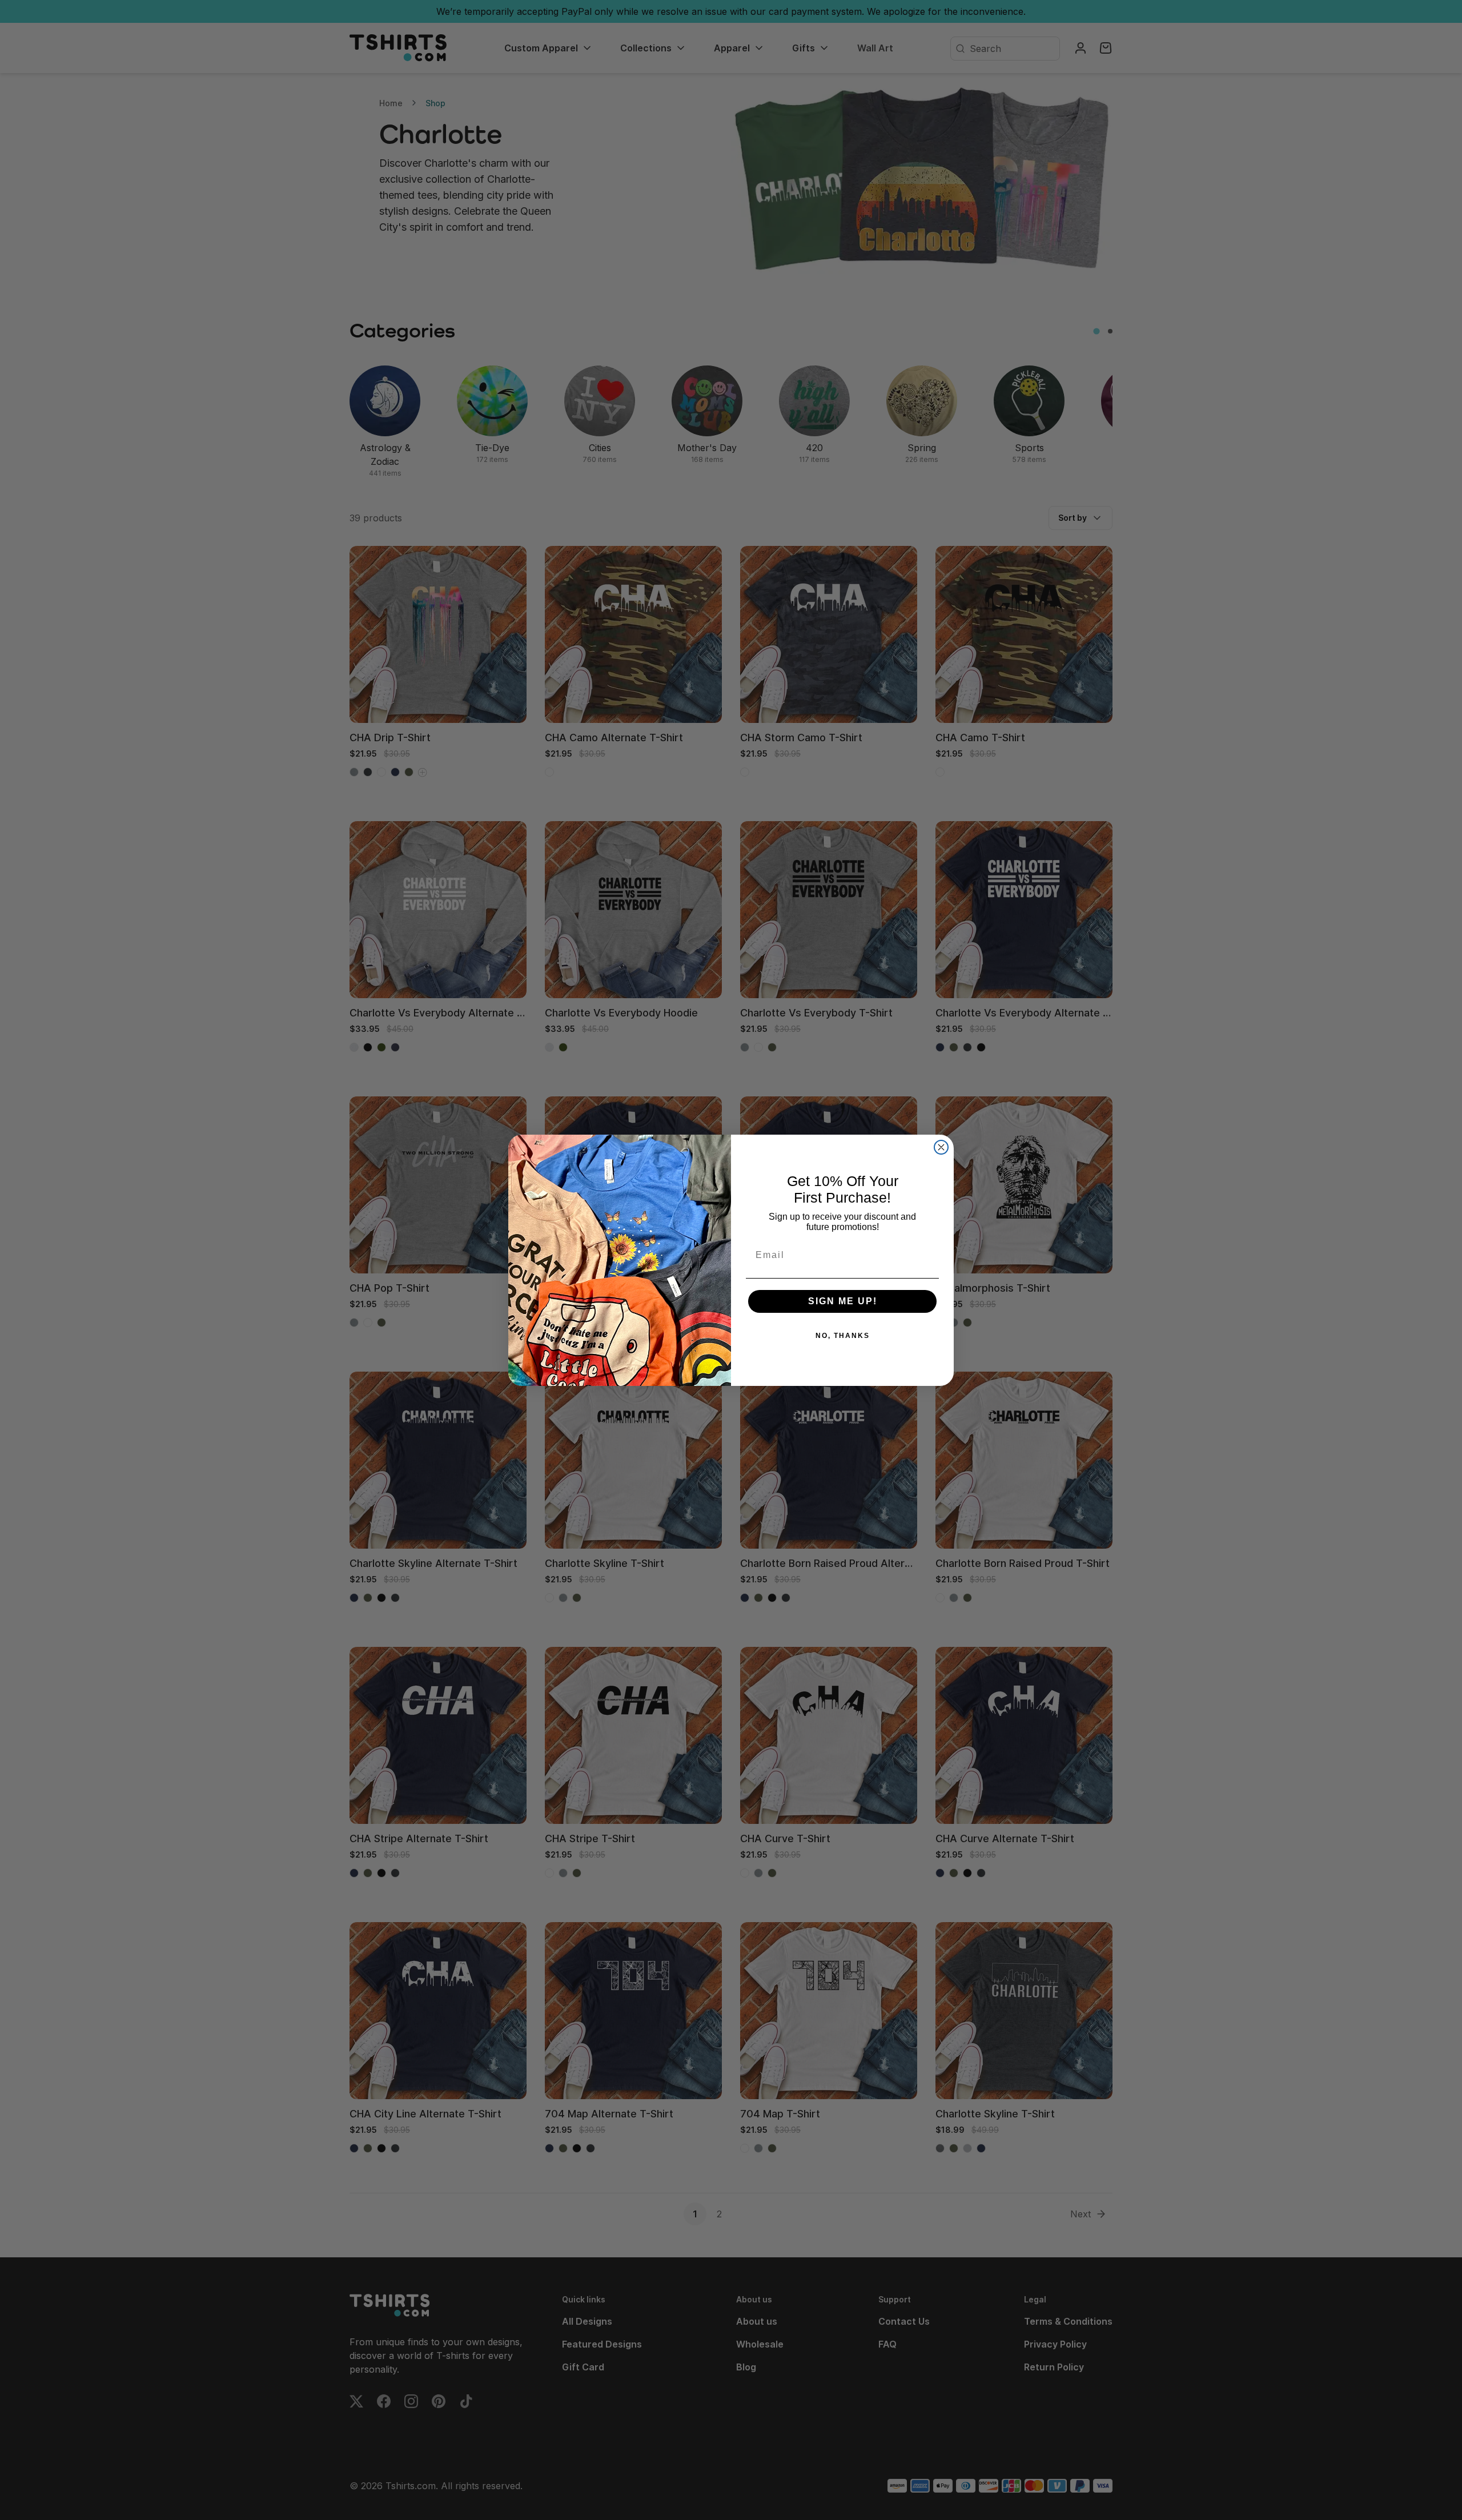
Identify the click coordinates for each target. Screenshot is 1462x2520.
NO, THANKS (843, 1336)
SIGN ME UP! (843, 1301)
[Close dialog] (941, 1147)
